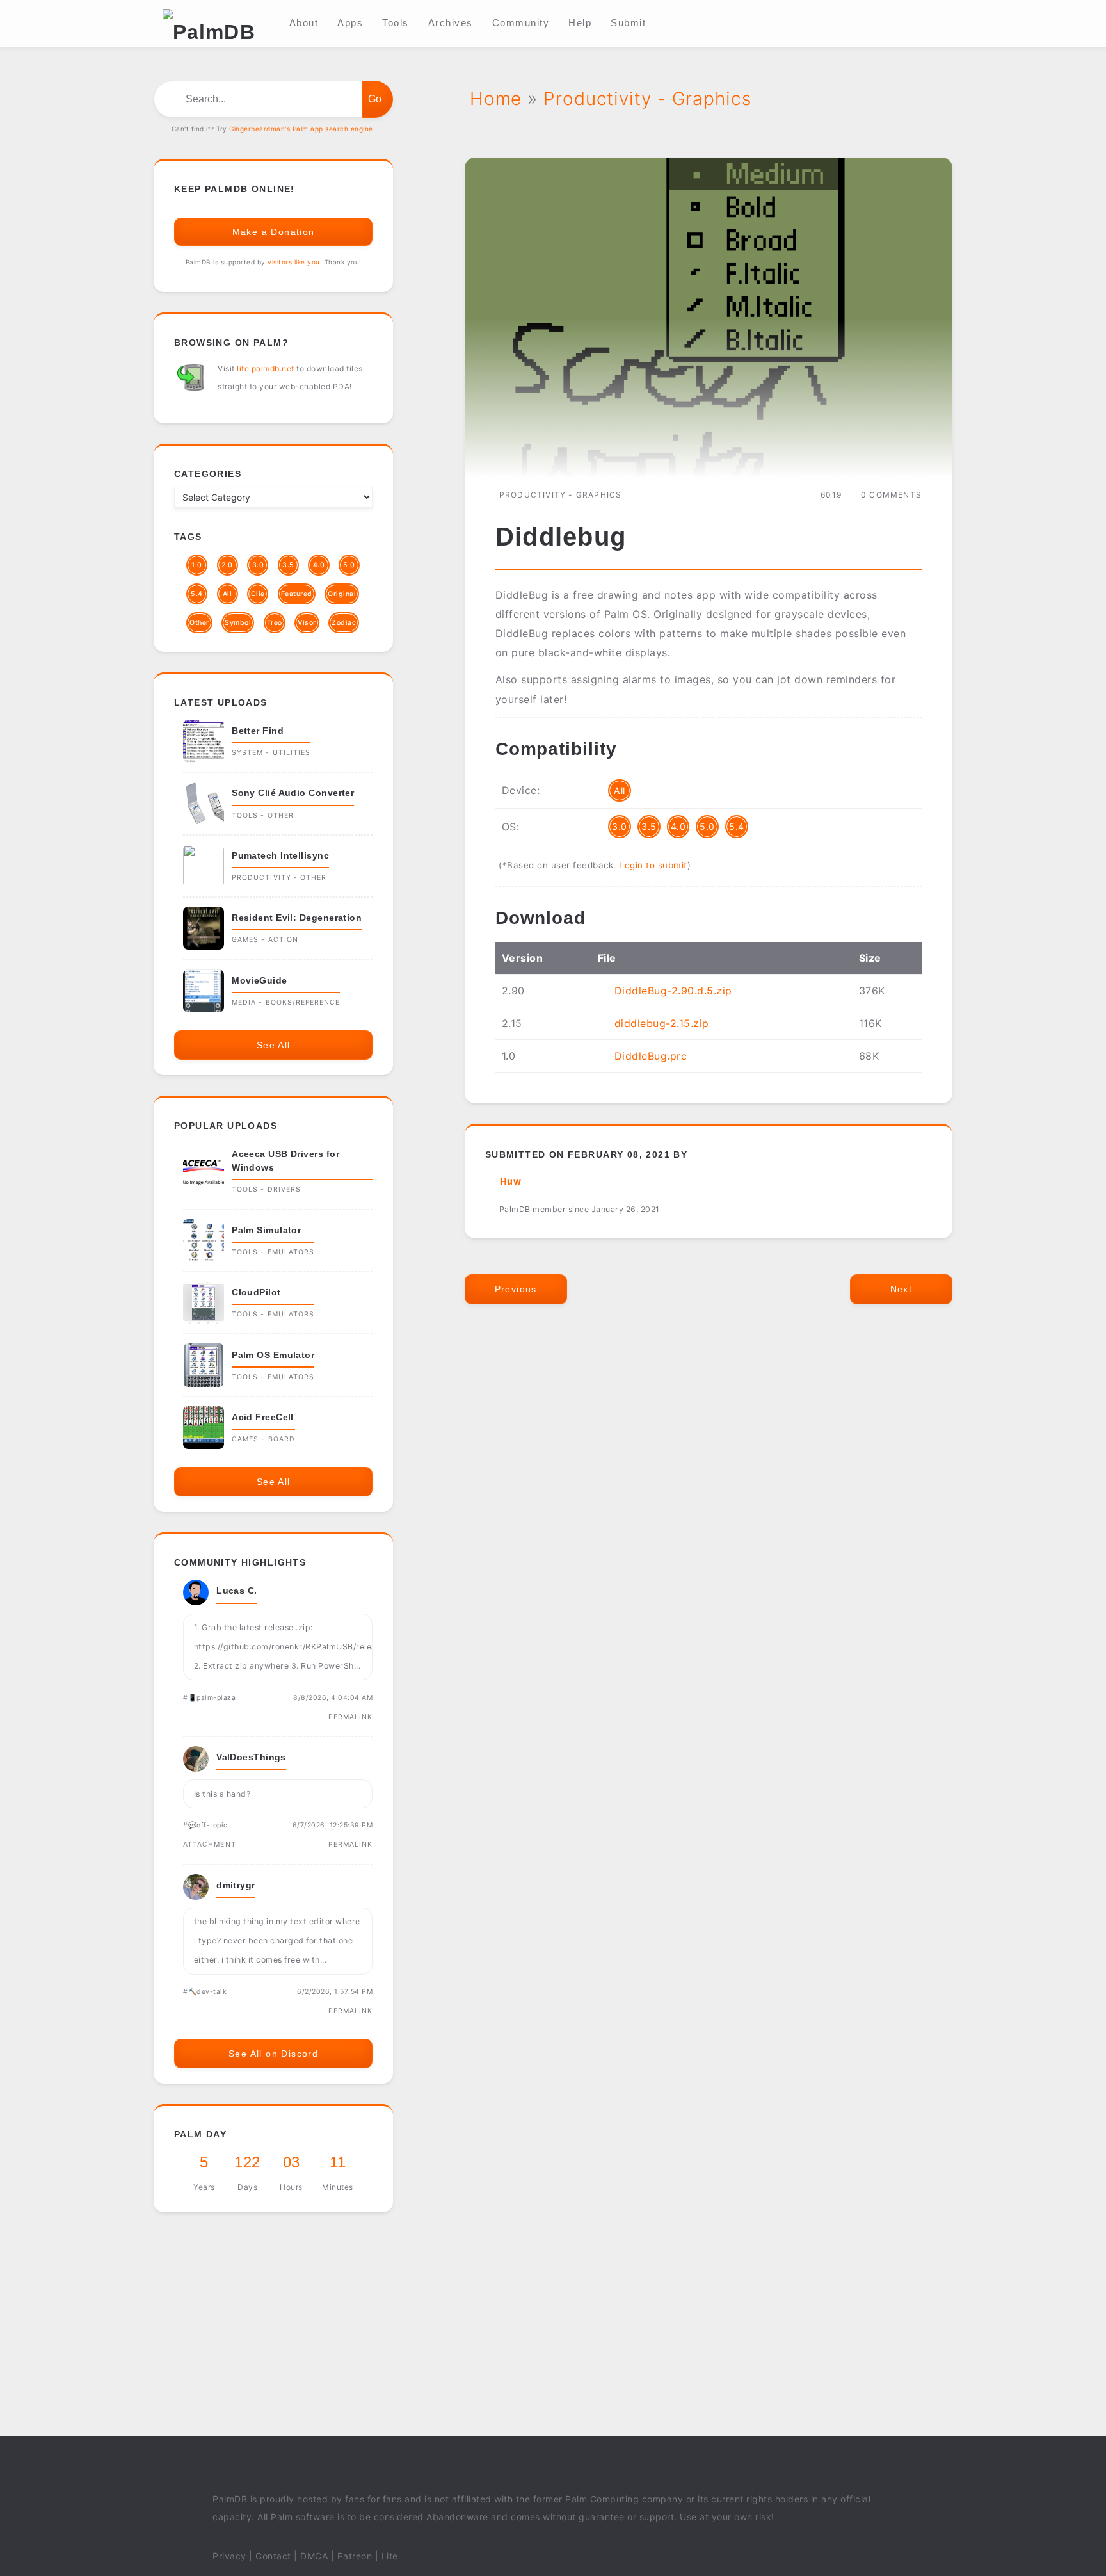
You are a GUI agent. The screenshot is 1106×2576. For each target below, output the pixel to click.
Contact (273, 2556)
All (620, 790)
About (304, 23)
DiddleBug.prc (651, 1056)
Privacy (229, 2556)
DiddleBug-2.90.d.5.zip (673, 991)
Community (521, 23)
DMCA (314, 2556)
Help (580, 23)
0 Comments (891, 495)
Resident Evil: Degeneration (297, 918)
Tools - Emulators (273, 1252)
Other (199, 623)
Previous (516, 1289)
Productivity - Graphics (561, 495)
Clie (258, 594)
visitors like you (294, 262)
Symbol (238, 623)
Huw (511, 1181)
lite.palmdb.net (266, 369)
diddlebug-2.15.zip (662, 1023)
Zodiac (344, 623)
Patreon (355, 2556)
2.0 (227, 565)
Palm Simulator (266, 1230)
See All (274, 1045)
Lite (390, 2556)
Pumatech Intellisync (280, 855)
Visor (307, 623)
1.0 (197, 565)
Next (902, 1289)
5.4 (737, 826)
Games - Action (265, 940)
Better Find (258, 731)
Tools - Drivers (266, 1189)
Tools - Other (263, 815)
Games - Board (263, 1439)
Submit (628, 23)
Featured (297, 594)
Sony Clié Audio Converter (293, 793)
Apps (350, 23)
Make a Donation (274, 232)
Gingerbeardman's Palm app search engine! (302, 129)
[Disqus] (709, 1509)
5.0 (707, 826)
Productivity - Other (279, 878)
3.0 (620, 826)
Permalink (351, 1717)
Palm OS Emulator (273, 1355)
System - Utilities (271, 753)
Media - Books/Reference (286, 1002)
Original (342, 594)
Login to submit (653, 865)
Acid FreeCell (263, 1417)
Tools (396, 23)
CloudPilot (256, 1292)
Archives (451, 23)
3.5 (649, 826)
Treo (275, 623)
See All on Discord (273, 2054)
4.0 (678, 826)
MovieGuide (260, 980)
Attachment (210, 1844)
